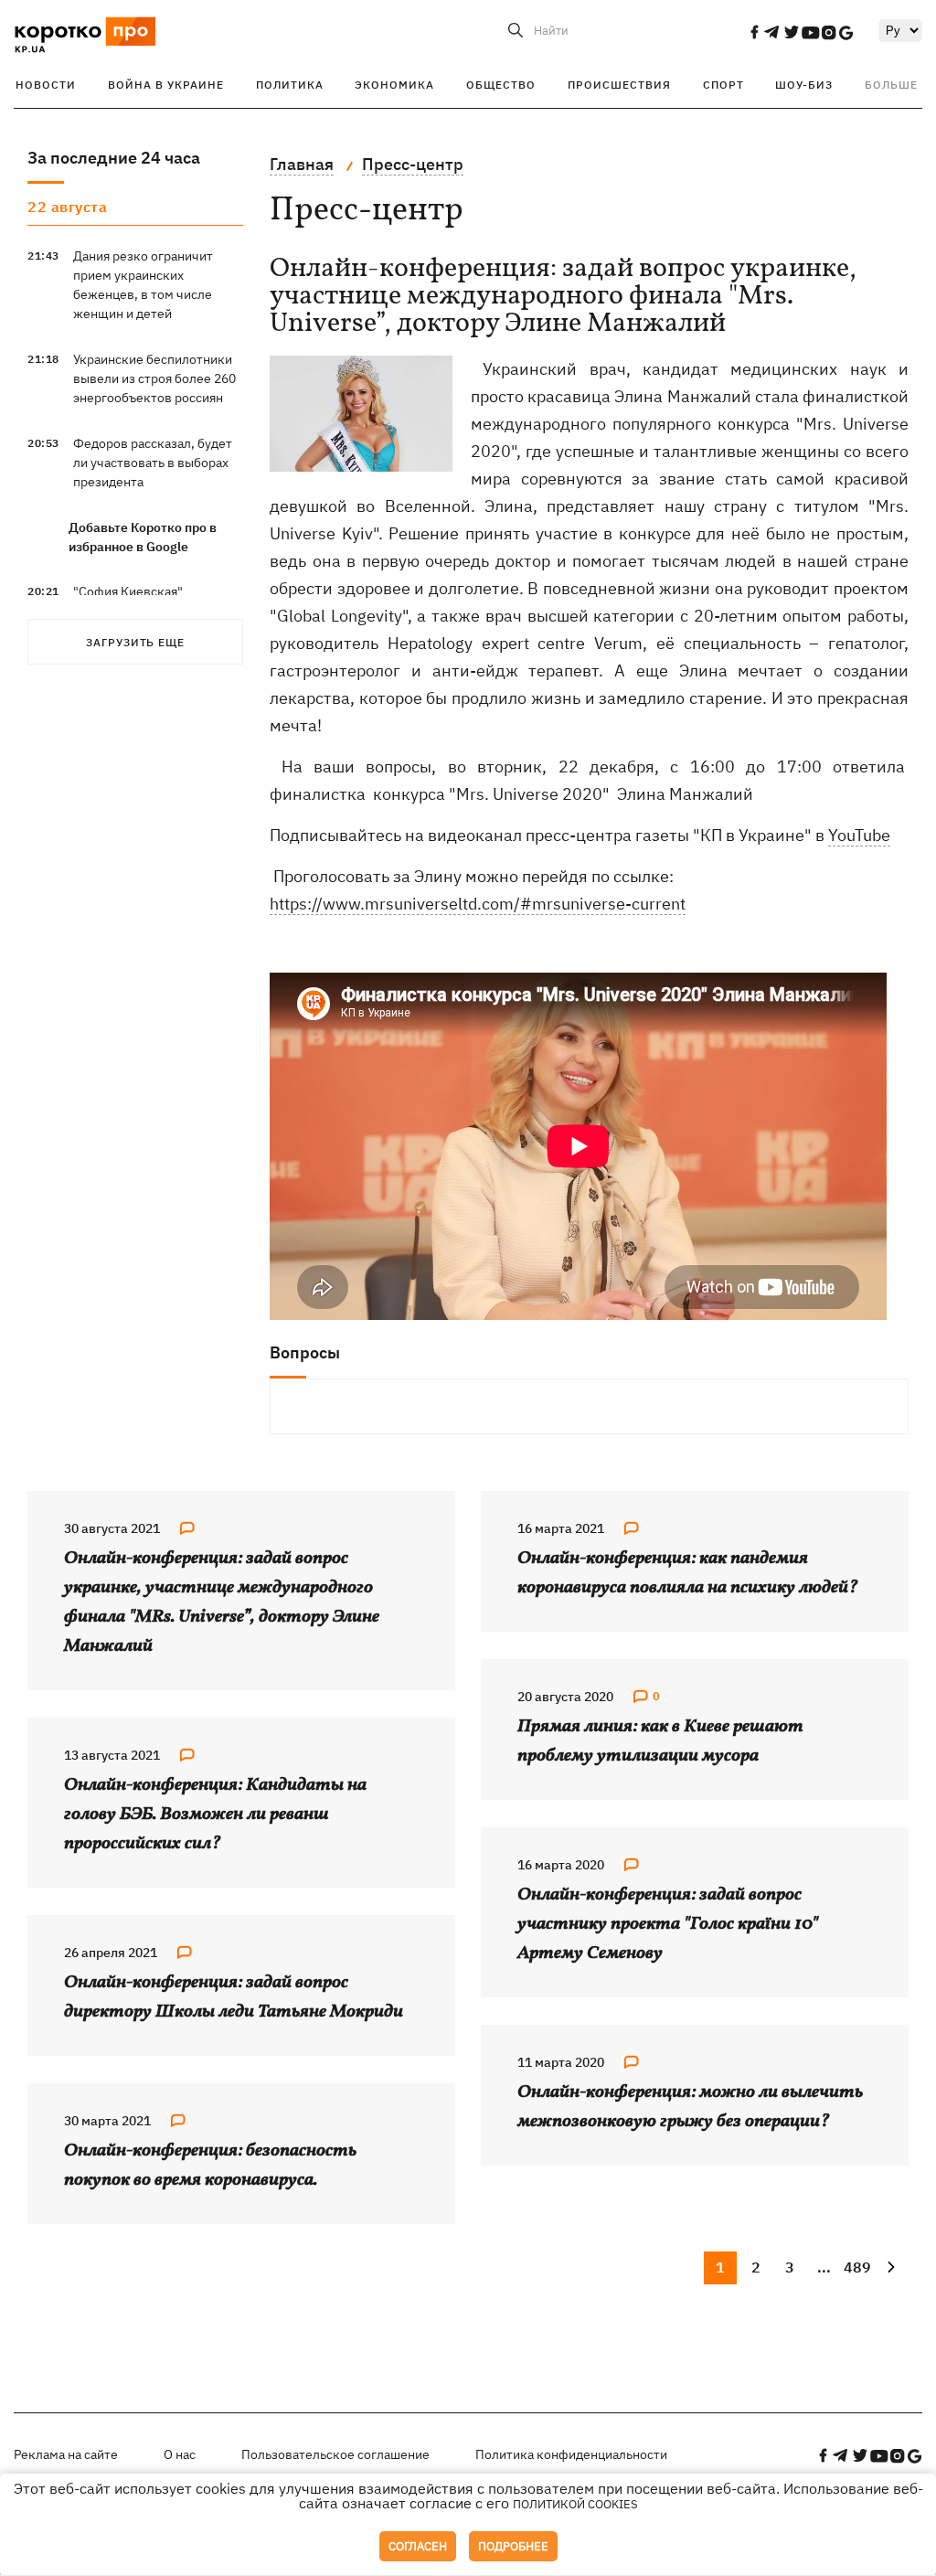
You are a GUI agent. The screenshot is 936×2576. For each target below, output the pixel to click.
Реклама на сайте (66, 2454)
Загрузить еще (135, 642)
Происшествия (619, 85)
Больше (891, 85)
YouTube (859, 835)
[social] (754, 32)
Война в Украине (166, 85)
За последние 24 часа (114, 158)
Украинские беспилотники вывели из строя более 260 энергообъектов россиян (154, 378)
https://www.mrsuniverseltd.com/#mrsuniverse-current (478, 904)
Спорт (723, 85)
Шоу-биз (804, 85)
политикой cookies (575, 2504)
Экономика (394, 85)
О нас (180, 2454)
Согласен (418, 2546)
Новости (46, 85)
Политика (290, 85)
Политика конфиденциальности (571, 2454)
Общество (501, 85)
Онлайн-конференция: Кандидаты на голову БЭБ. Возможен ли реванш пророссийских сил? (215, 1815)
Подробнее (513, 2546)
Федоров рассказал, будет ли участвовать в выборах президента (153, 463)
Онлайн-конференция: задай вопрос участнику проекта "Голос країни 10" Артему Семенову (668, 1924)
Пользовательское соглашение (335, 2454)
